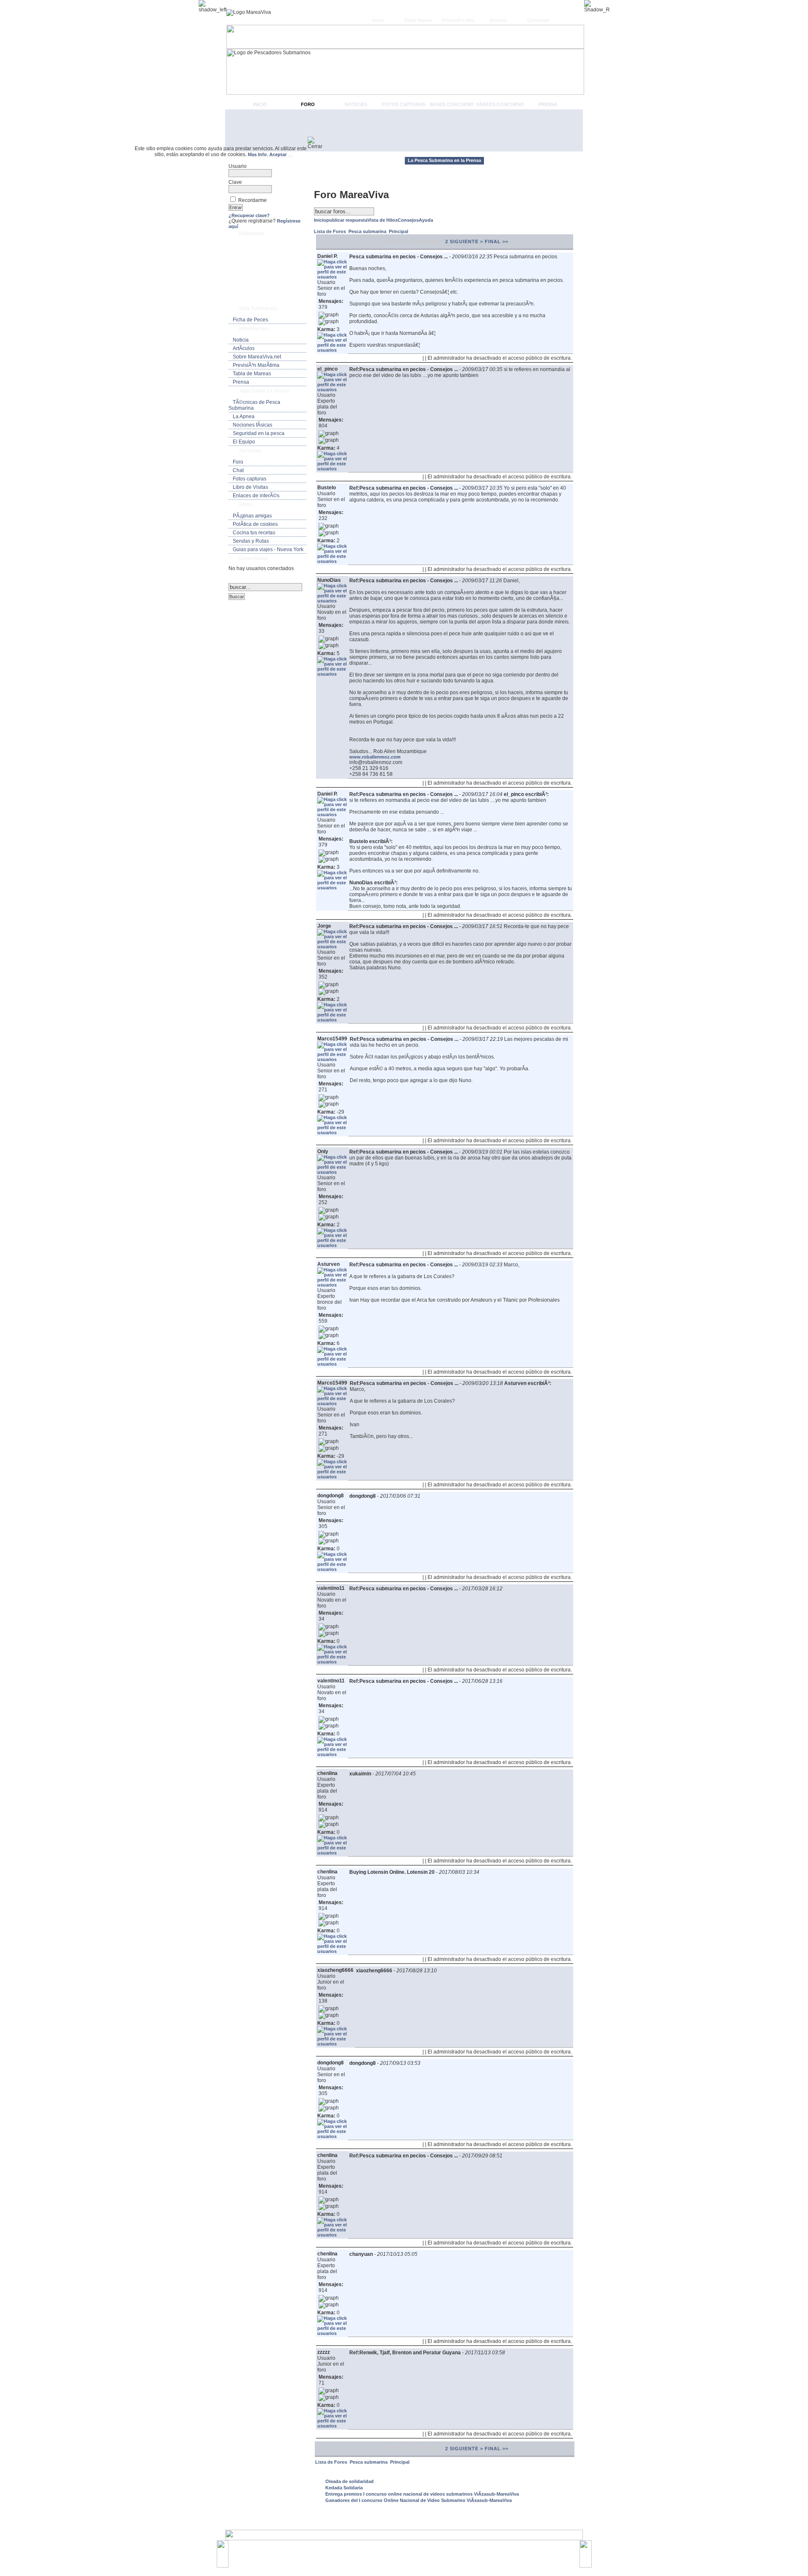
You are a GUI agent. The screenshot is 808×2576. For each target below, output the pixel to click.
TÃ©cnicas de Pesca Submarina (254, 405)
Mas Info (257, 154)
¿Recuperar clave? (249, 215)
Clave (235, 182)
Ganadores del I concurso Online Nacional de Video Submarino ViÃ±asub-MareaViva (419, 2500)
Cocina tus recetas (254, 533)
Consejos (408, 220)
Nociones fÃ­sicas (252, 425)
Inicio (379, 20)
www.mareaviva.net (406, 2550)
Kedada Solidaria (344, 2488)
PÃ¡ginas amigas (252, 516)
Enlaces (498, 20)
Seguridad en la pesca (259, 433)
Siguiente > (466, 241)
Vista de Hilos (383, 220)
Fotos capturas (404, 104)
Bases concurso (452, 104)
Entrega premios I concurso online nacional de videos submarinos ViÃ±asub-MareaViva (422, 2494)
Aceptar (278, 154)
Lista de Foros (331, 231)
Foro (308, 104)
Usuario (238, 166)
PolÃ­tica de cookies (255, 524)
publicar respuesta (347, 220)
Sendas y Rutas (251, 541)
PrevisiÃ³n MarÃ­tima (256, 365)
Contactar (538, 20)
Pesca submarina (368, 231)
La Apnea (244, 417)
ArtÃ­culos (244, 348)
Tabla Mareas (418, 20)
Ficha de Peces (250, 320)
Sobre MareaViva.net (257, 357)
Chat (238, 470)
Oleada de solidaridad (350, 2481)
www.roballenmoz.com (375, 757)
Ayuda (426, 220)
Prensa (548, 104)
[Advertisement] (404, 130)
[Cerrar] (318, 143)
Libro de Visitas (250, 487)
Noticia (241, 340)
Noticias (356, 104)
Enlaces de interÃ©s (256, 496)
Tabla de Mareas (252, 374)
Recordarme (252, 200)
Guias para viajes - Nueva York (268, 549)
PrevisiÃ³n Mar (458, 20)
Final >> (497, 241)
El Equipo (244, 442)
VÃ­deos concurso (500, 104)
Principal (399, 231)
